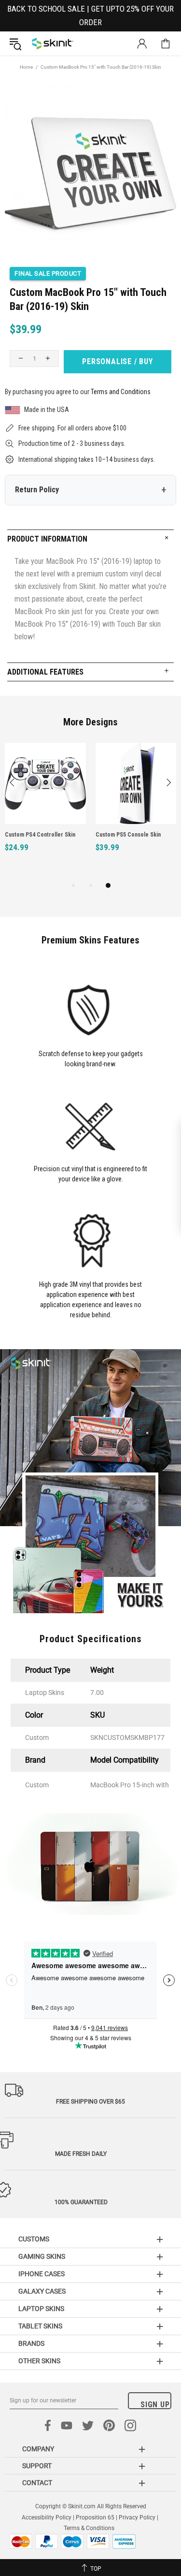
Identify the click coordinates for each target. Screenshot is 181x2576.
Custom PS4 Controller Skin (40, 835)
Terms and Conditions (121, 392)
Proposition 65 (95, 2517)
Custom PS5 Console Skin (128, 835)
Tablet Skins (40, 2326)
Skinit (53, 44)
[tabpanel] (45, 808)
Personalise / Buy (118, 361)
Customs (34, 2239)
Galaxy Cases (42, 2291)
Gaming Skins (42, 2256)
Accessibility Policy (47, 2517)
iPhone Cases (42, 2274)
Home (26, 67)
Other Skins (39, 2361)
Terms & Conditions (89, 2528)
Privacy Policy (137, 2517)
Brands (31, 2343)
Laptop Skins (41, 2309)
